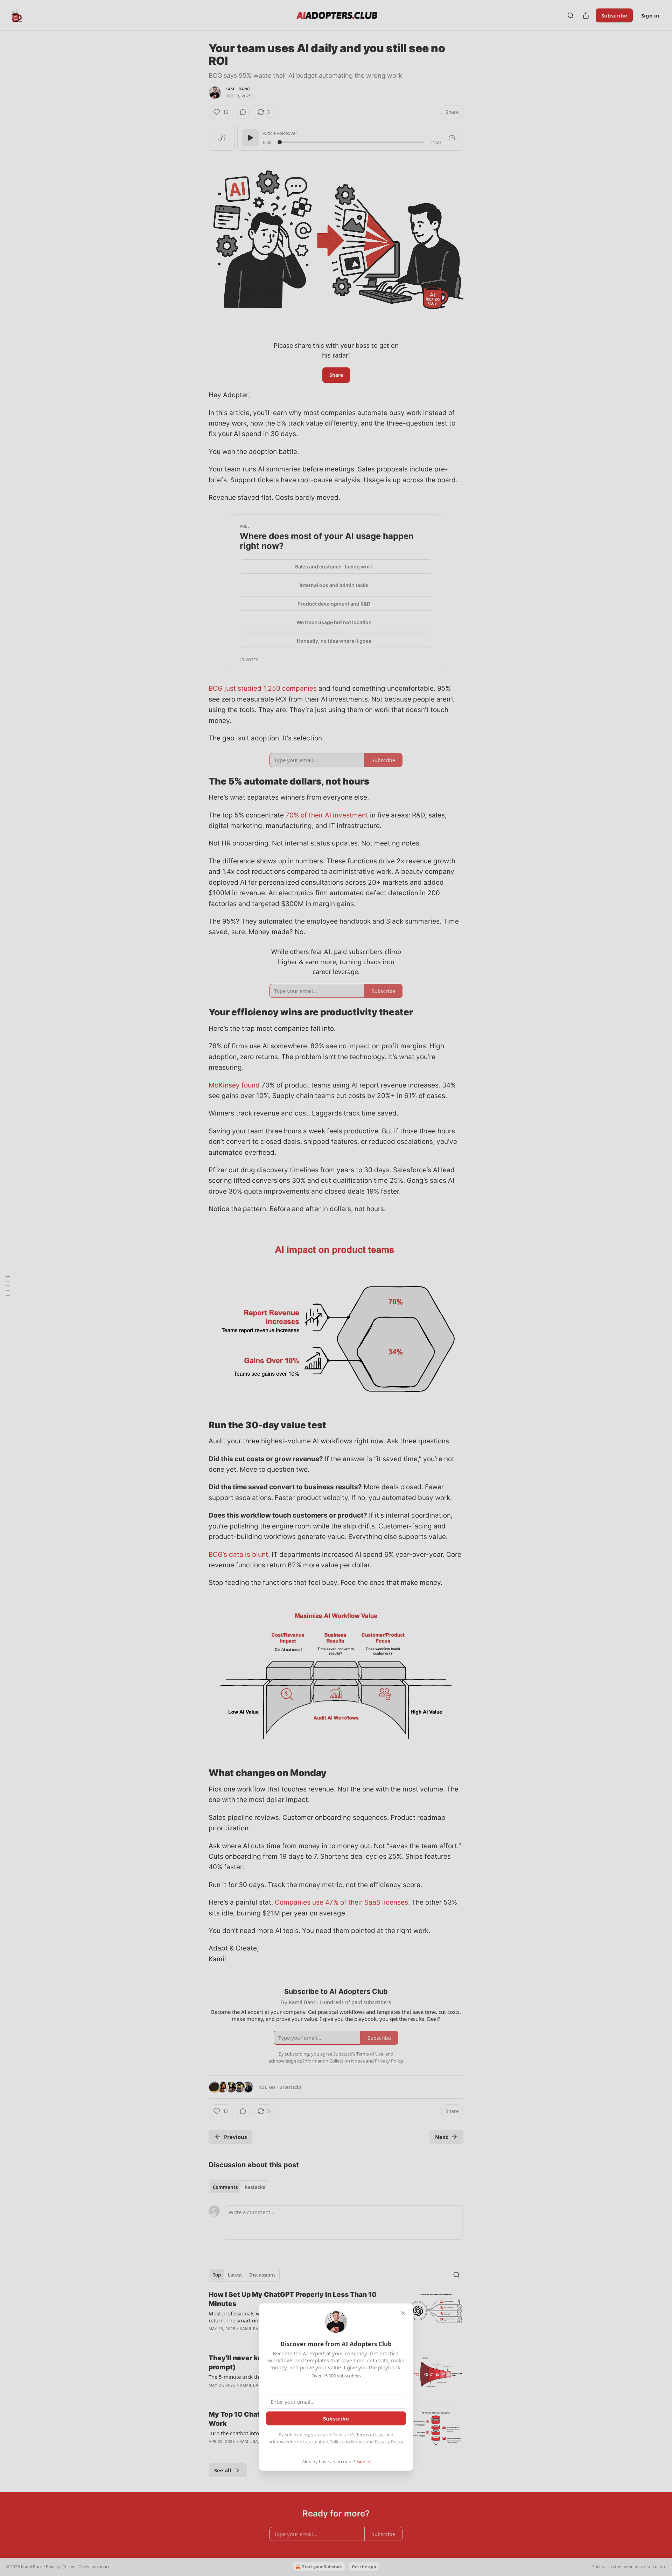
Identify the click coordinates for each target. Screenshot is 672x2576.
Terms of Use (370, 2435)
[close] (403, 2313)
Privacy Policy (389, 2442)
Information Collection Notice (334, 2442)
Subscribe (336, 2418)
